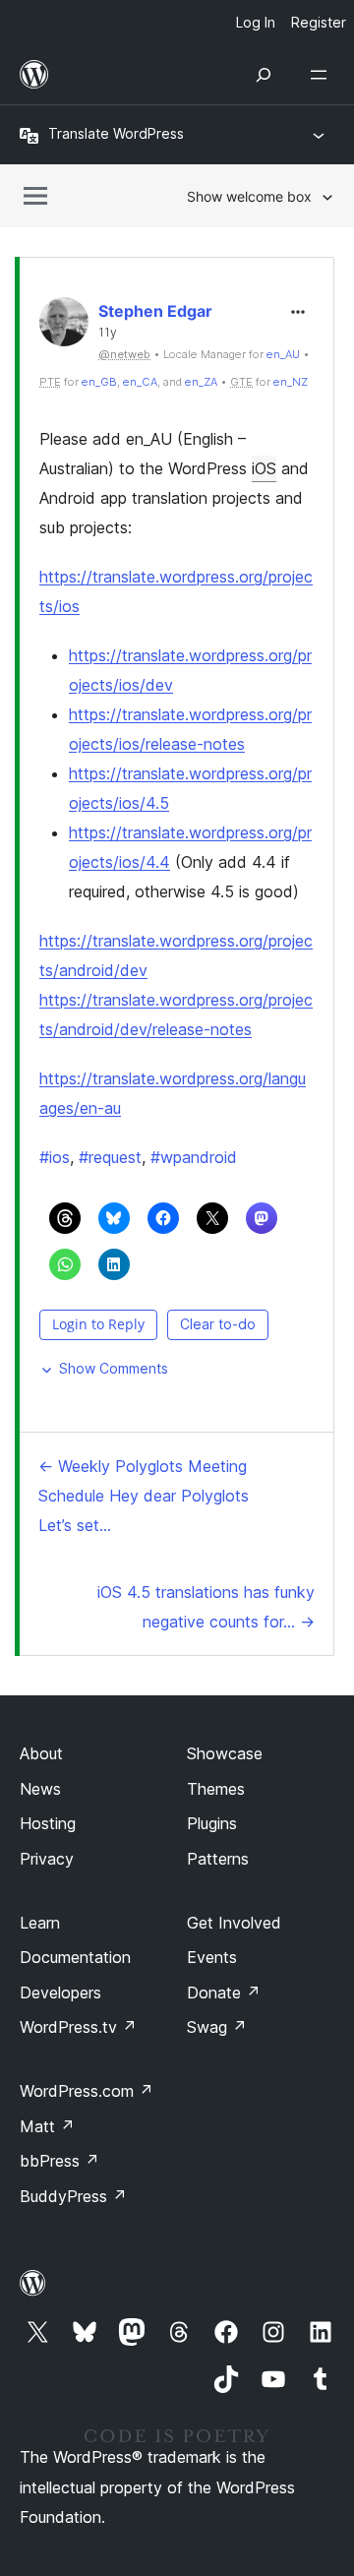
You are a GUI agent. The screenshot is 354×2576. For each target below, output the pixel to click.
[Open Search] (264, 75)
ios (55, 1157)
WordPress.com (87, 2091)
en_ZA (201, 382)
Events (212, 1957)
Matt (47, 2126)
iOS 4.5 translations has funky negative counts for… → (206, 1607)
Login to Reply (98, 1324)
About (41, 1753)
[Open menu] (323, 75)
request (110, 1157)
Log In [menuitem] (256, 22)
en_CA (140, 382)
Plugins (212, 1823)
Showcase (225, 1753)
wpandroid (194, 1157)
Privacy (47, 1859)
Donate (224, 1993)
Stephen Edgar (155, 311)
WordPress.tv (78, 2027)
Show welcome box (249, 196)
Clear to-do (218, 1324)
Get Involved (234, 1923)
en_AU (283, 354)
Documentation (75, 1957)
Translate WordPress (116, 133)
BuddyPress (73, 2196)
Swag (217, 2027)
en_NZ (291, 382)
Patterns (218, 1859)
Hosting (48, 1823)
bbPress (59, 2161)
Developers (60, 1993)
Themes (216, 1789)
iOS (264, 468)
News (40, 1789)
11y (108, 333)
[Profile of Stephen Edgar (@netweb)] (64, 326)
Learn (40, 1923)
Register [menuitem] (319, 22)
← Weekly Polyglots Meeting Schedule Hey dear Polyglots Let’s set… (144, 1496)
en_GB (99, 382)
